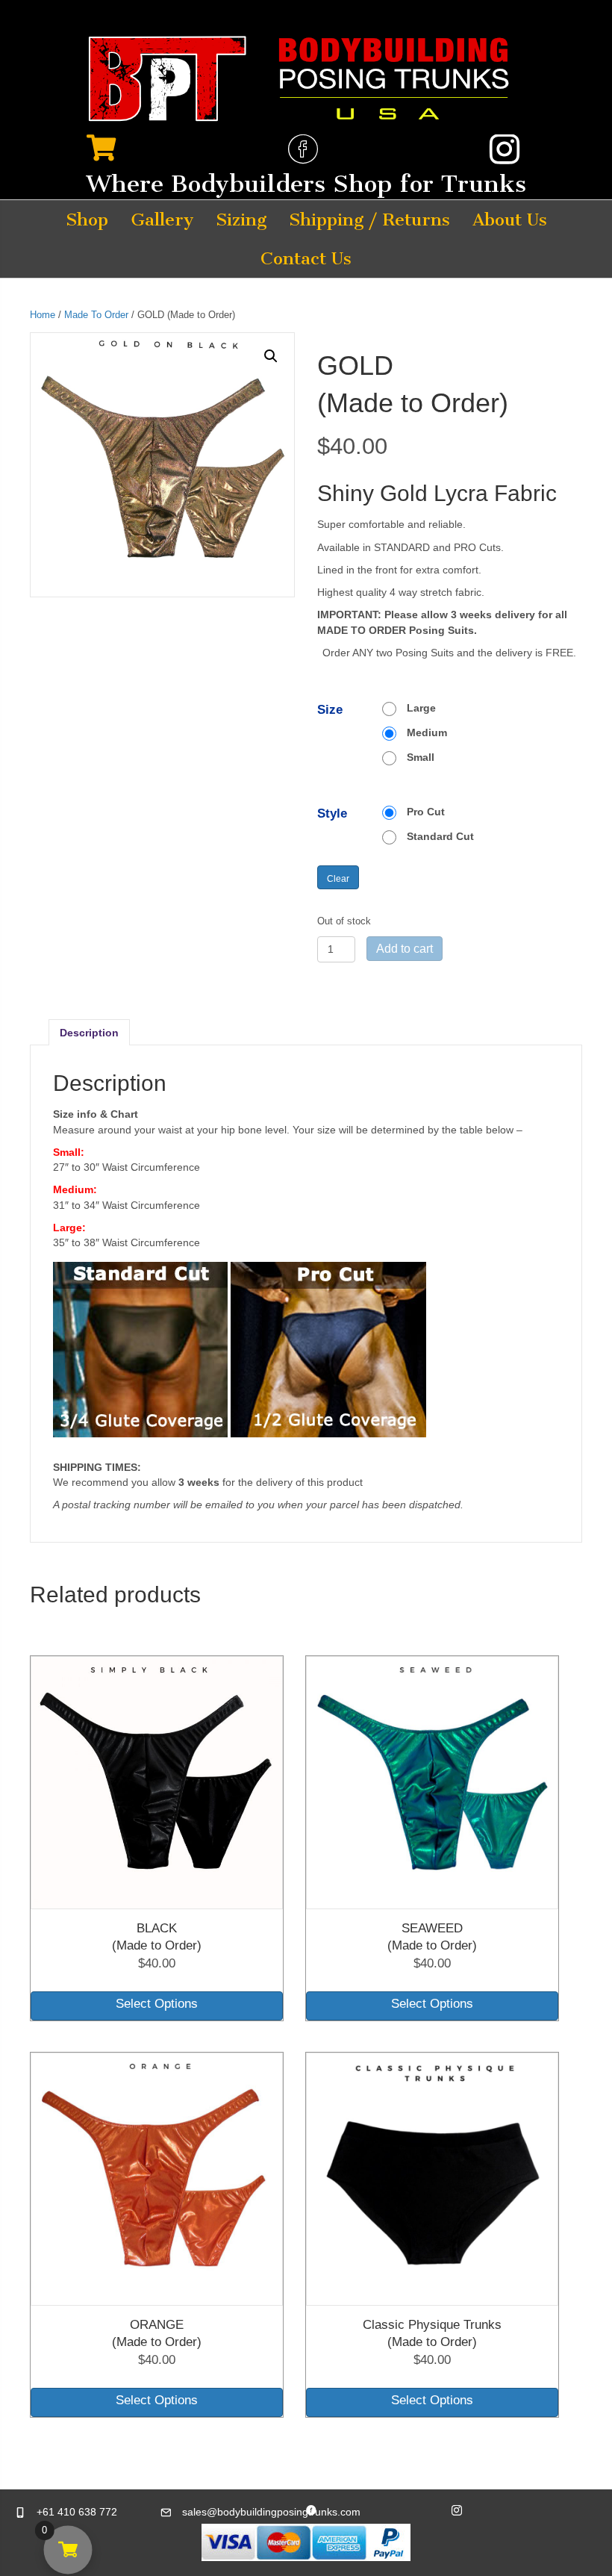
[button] (271, 356)
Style (332, 813)
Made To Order (96, 315)
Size (330, 710)
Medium (427, 732)
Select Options (157, 2004)
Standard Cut (440, 836)
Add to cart (405, 949)
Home (43, 315)
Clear (338, 878)
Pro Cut (426, 812)
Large (421, 708)
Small (421, 757)
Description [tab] (89, 1033)
